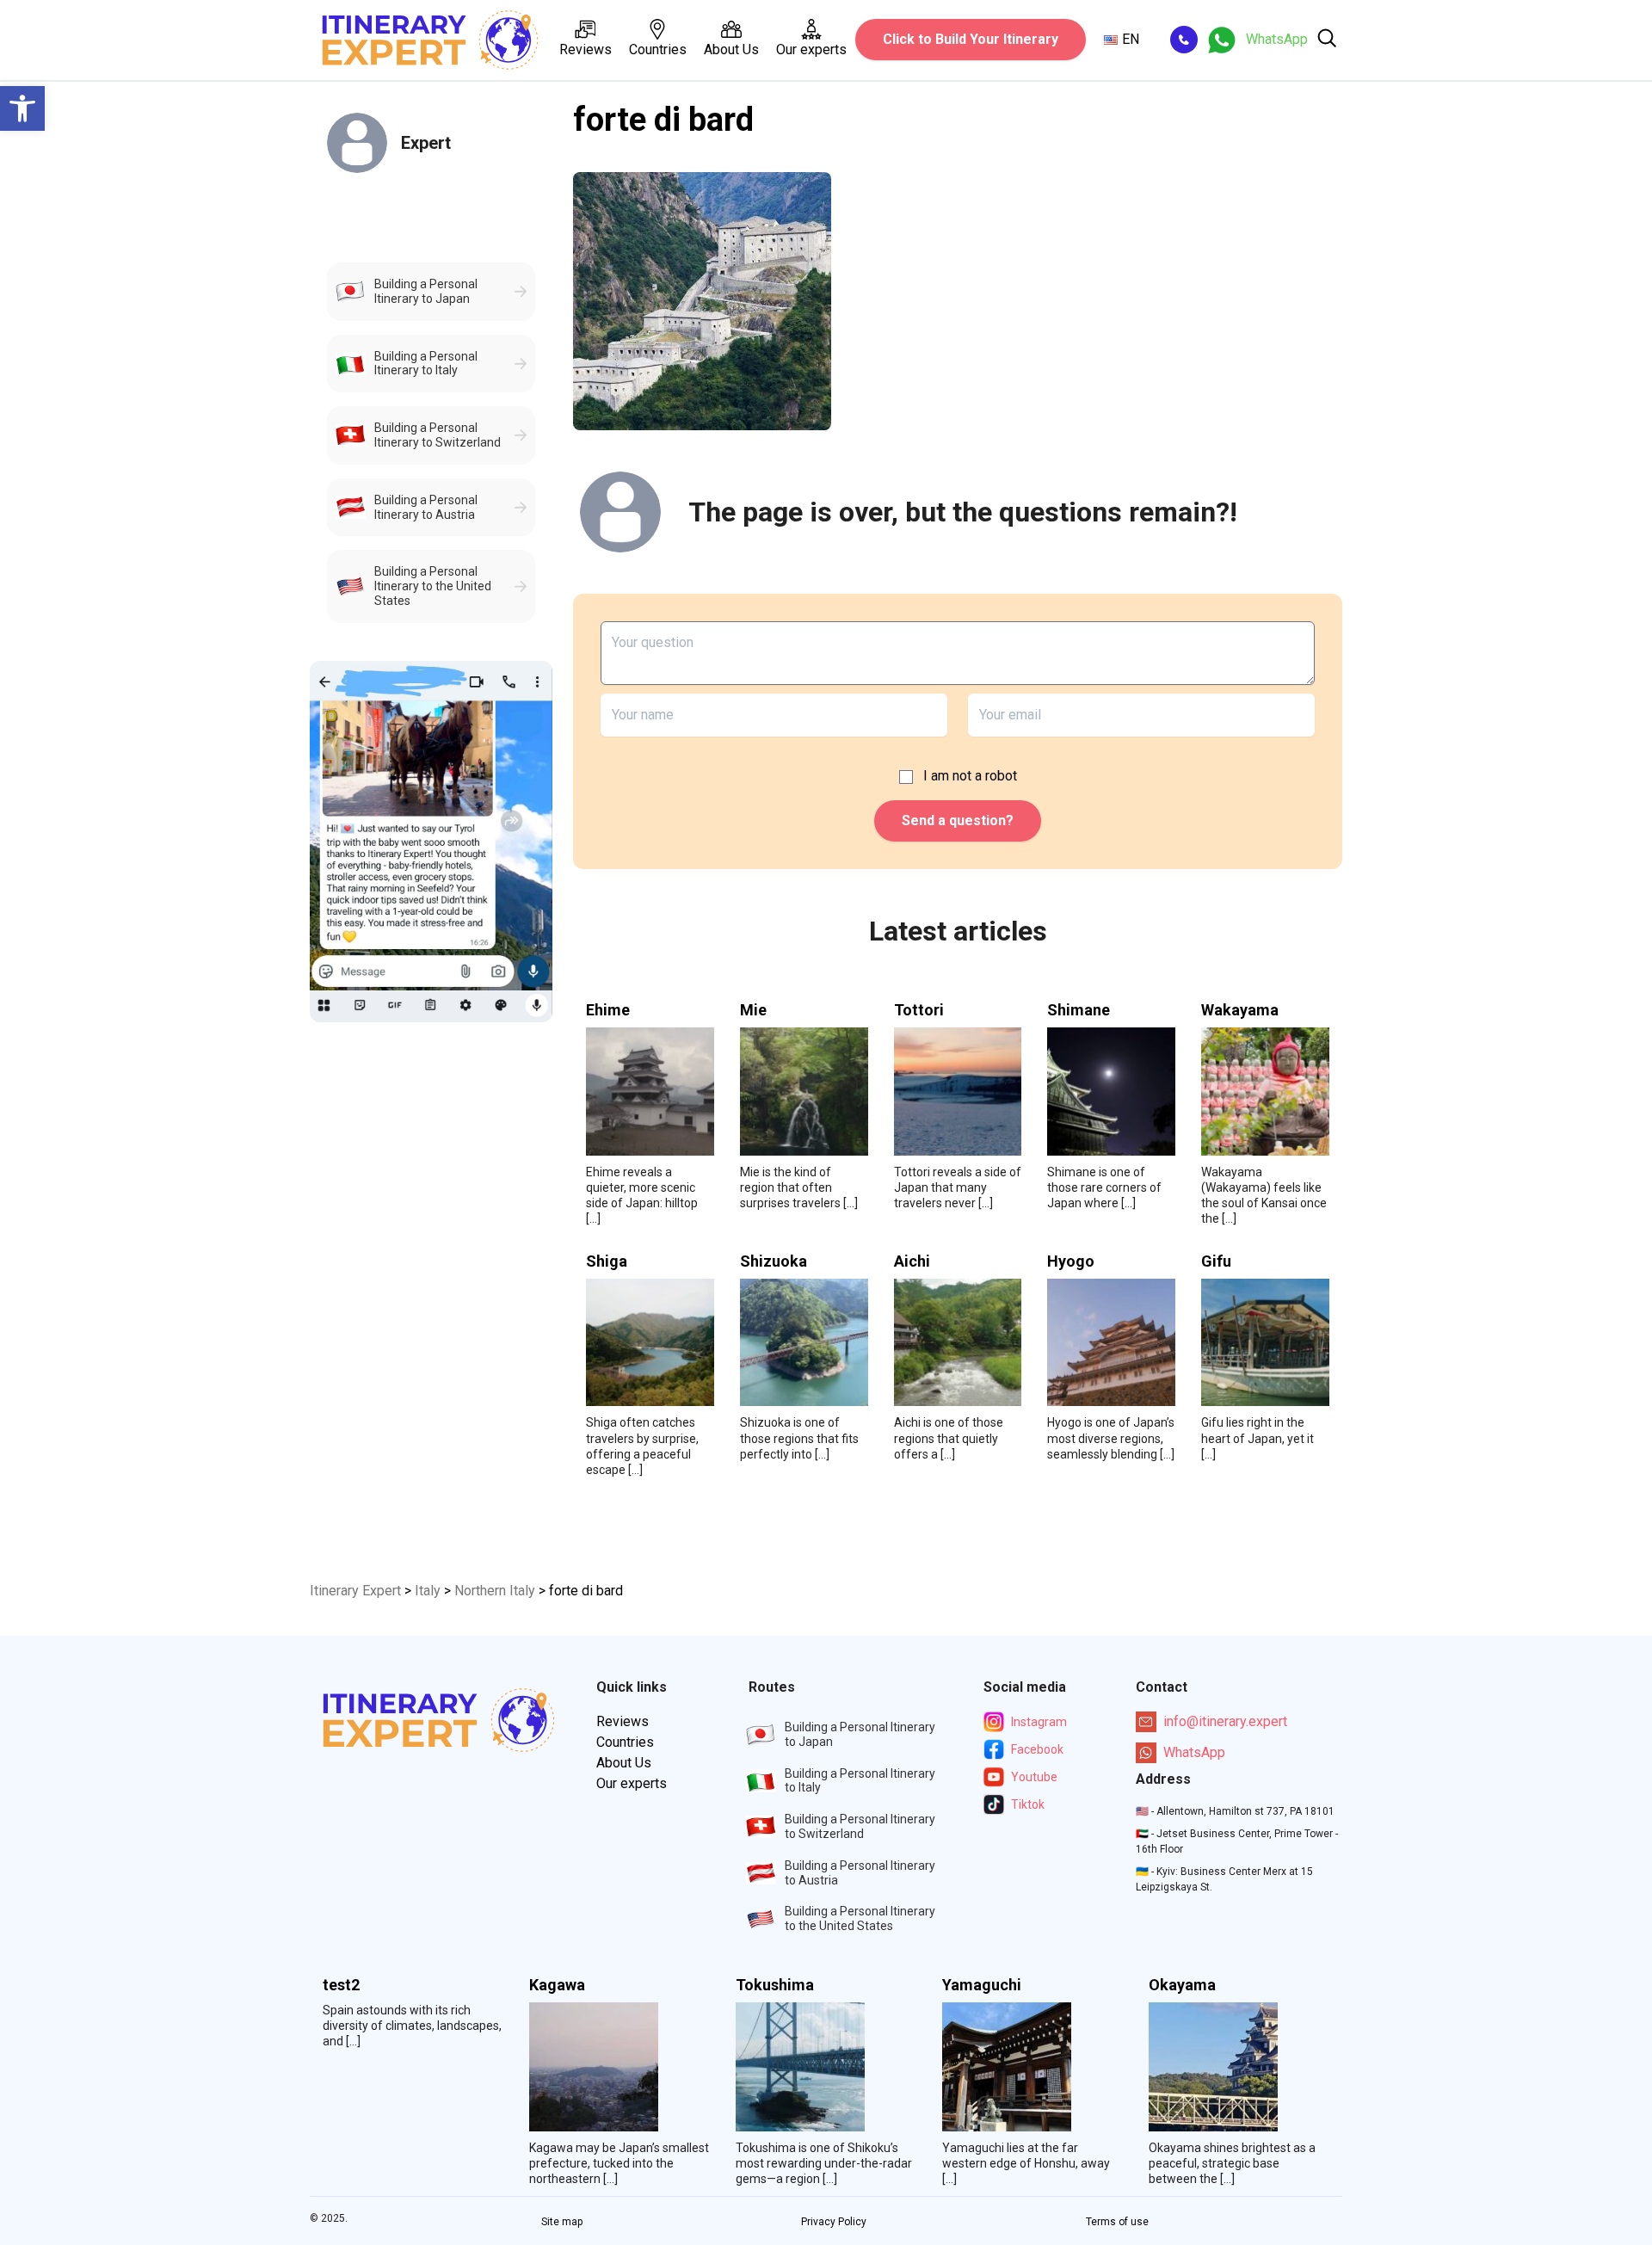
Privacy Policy (834, 2222)
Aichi (912, 1261)
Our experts (811, 49)
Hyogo (1071, 1261)
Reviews (586, 49)
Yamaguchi (982, 1985)
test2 (341, 1985)
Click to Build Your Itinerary (971, 39)
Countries (658, 49)
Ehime (608, 1010)
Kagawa (557, 1985)
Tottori (919, 1010)
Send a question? (958, 820)
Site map (562, 2222)
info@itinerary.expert (1225, 1721)
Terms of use (1117, 2222)
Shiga (607, 1261)
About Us (731, 49)
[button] (22, 108)
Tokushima (775, 1985)
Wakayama (1240, 1010)
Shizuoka (774, 1261)
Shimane (1079, 1010)
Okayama (1182, 1985)
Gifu (1216, 1261)
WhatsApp (1194, 1752)
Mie (753, 1010)
